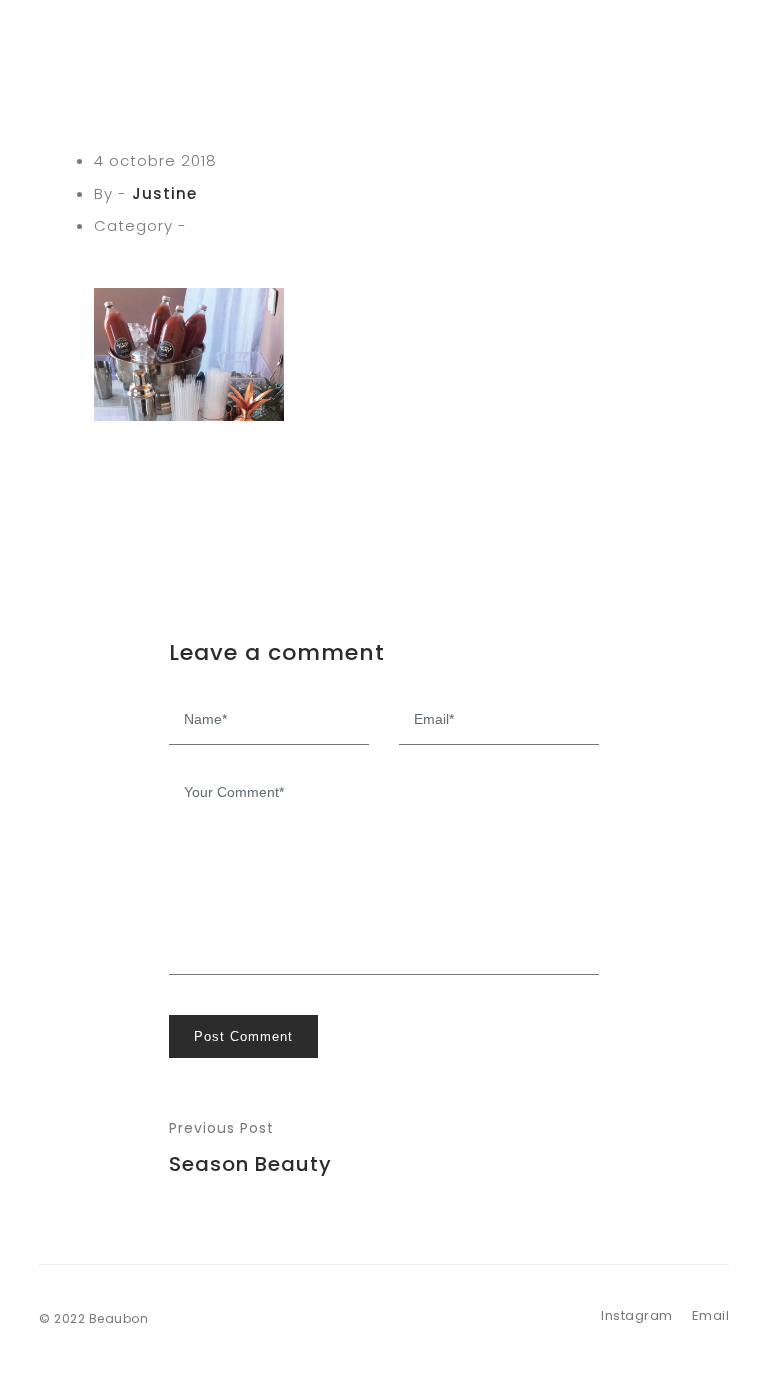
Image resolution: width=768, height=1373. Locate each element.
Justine (164, 193)
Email (711, 1315)
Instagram (637, 1315)
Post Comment (243, 1036)
